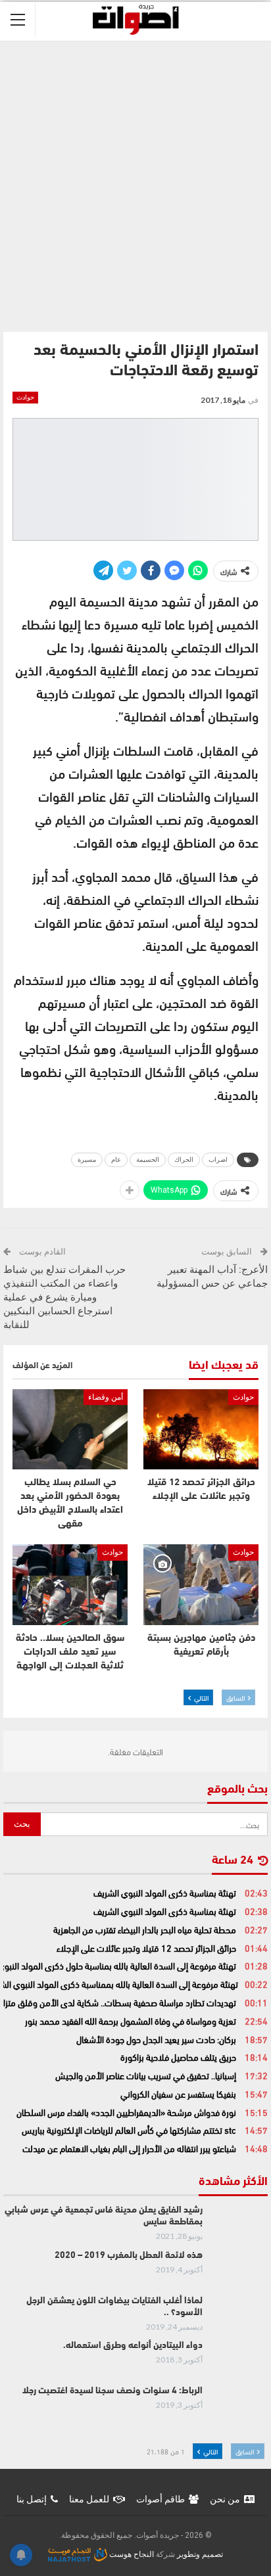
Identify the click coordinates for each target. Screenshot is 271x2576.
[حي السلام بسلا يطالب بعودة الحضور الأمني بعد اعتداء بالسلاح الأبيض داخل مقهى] (70, 1430)
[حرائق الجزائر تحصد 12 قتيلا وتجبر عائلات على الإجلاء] (201, 1430)
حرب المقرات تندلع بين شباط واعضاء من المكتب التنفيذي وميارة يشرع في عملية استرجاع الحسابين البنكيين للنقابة (64, 1297)
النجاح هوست (131, 2554)
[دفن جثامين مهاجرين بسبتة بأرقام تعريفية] (201, 1585)
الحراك (184, 1160)
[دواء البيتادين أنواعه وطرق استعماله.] (239, 2361)
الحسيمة (148, 1160)
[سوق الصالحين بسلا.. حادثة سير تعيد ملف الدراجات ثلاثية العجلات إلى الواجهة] (70, 1585)
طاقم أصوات (160, 2499)
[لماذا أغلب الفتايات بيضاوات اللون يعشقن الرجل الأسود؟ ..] (239, 2316)
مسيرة (87, 1160)
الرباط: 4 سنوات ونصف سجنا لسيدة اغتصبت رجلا (112, 2391)
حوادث (25, 397)
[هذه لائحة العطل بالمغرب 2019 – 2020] (239, 2271)
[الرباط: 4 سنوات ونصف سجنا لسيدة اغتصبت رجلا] (239, 2406)
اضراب (218, 1160)
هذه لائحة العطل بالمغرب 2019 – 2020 (129, 2256)
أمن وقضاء (106, 1397)
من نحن (225, 2499)
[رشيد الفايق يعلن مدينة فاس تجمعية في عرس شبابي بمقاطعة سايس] (239, 2226)
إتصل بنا (32, 2499)
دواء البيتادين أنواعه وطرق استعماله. (133, 2346)
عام (116, 1160)
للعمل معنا (89, 2499)
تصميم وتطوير (200, 2554)
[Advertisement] (135, 183)
